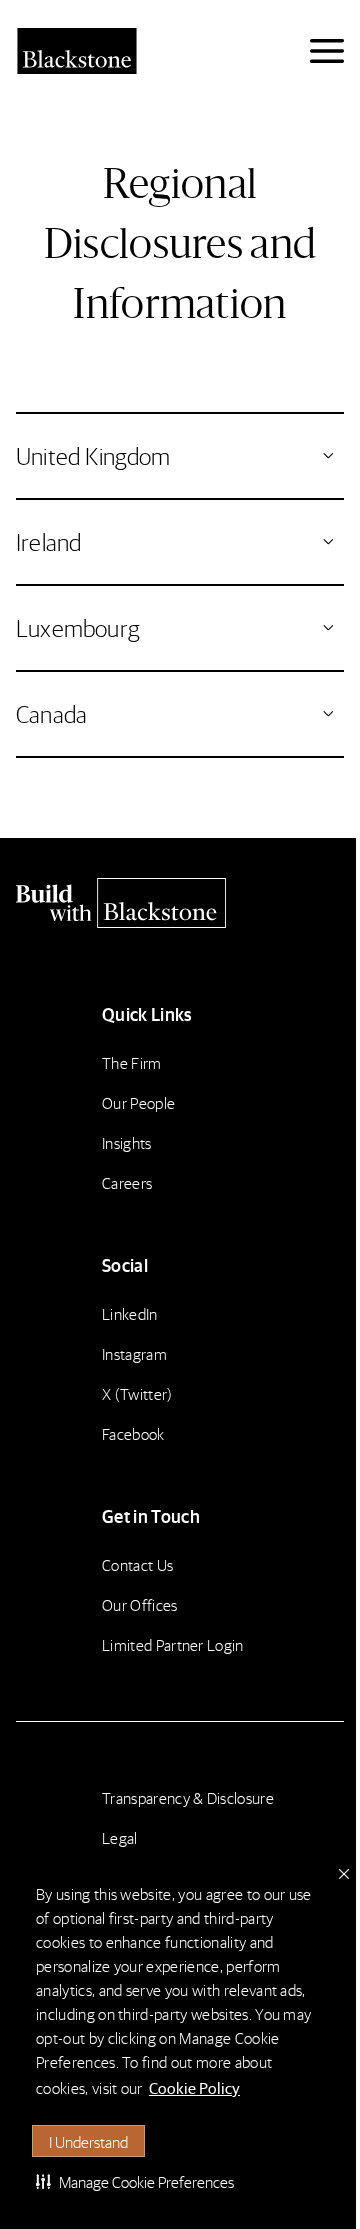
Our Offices (140, 1604)
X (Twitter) (137, 1393)
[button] (135, 2181)
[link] (180, 456)
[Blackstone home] (180, 903)
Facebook (133, 1433)
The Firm (132, 1062)
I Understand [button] (88, 2141)
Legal (120, 1837)
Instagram (134, 1353)
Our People (138, 1102)
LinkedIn (130, 1313)
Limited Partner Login (173, 1644)
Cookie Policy (194, 2087)
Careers (127, 1182)
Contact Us (137, 1564)
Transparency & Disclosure (188, 1797)
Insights (127, 1142)
